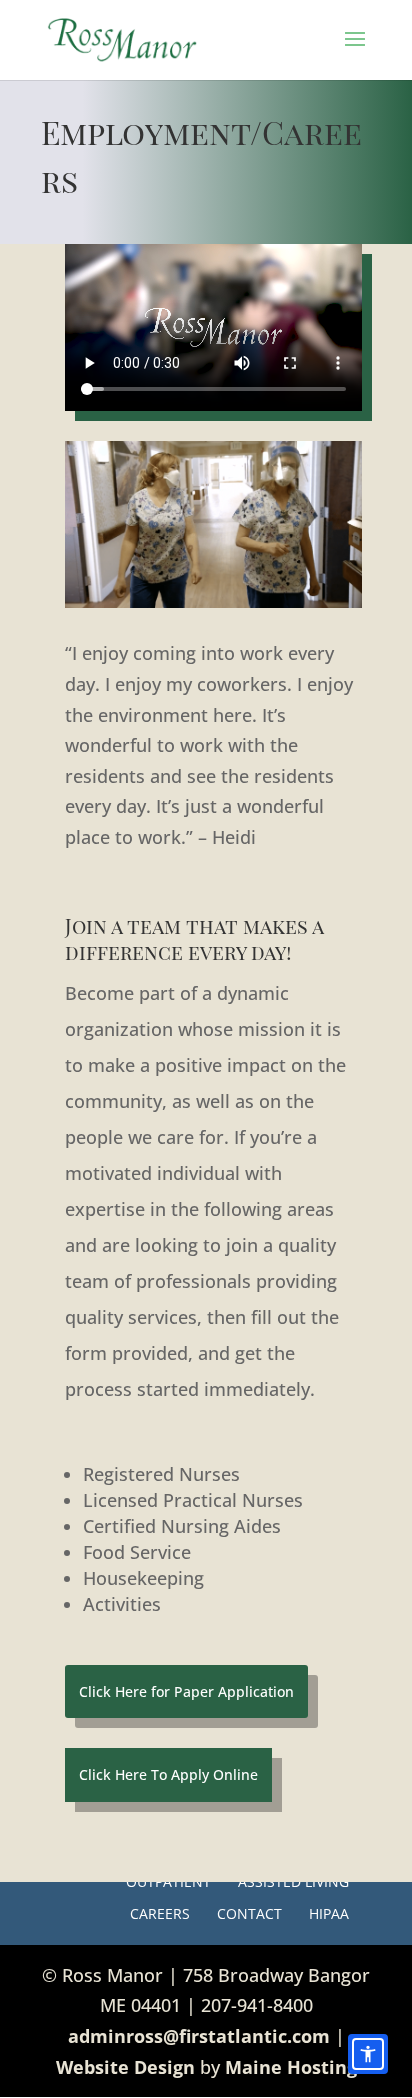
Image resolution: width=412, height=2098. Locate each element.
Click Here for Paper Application (186, 1691)
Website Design (125, 2067)
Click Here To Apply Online (168, 1774)
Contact (249, 1913)
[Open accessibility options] (368, 2054)
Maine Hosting (291, 2067)
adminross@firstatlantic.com (199, 2036)
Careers (160, 1913)
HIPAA (329, 1913)
